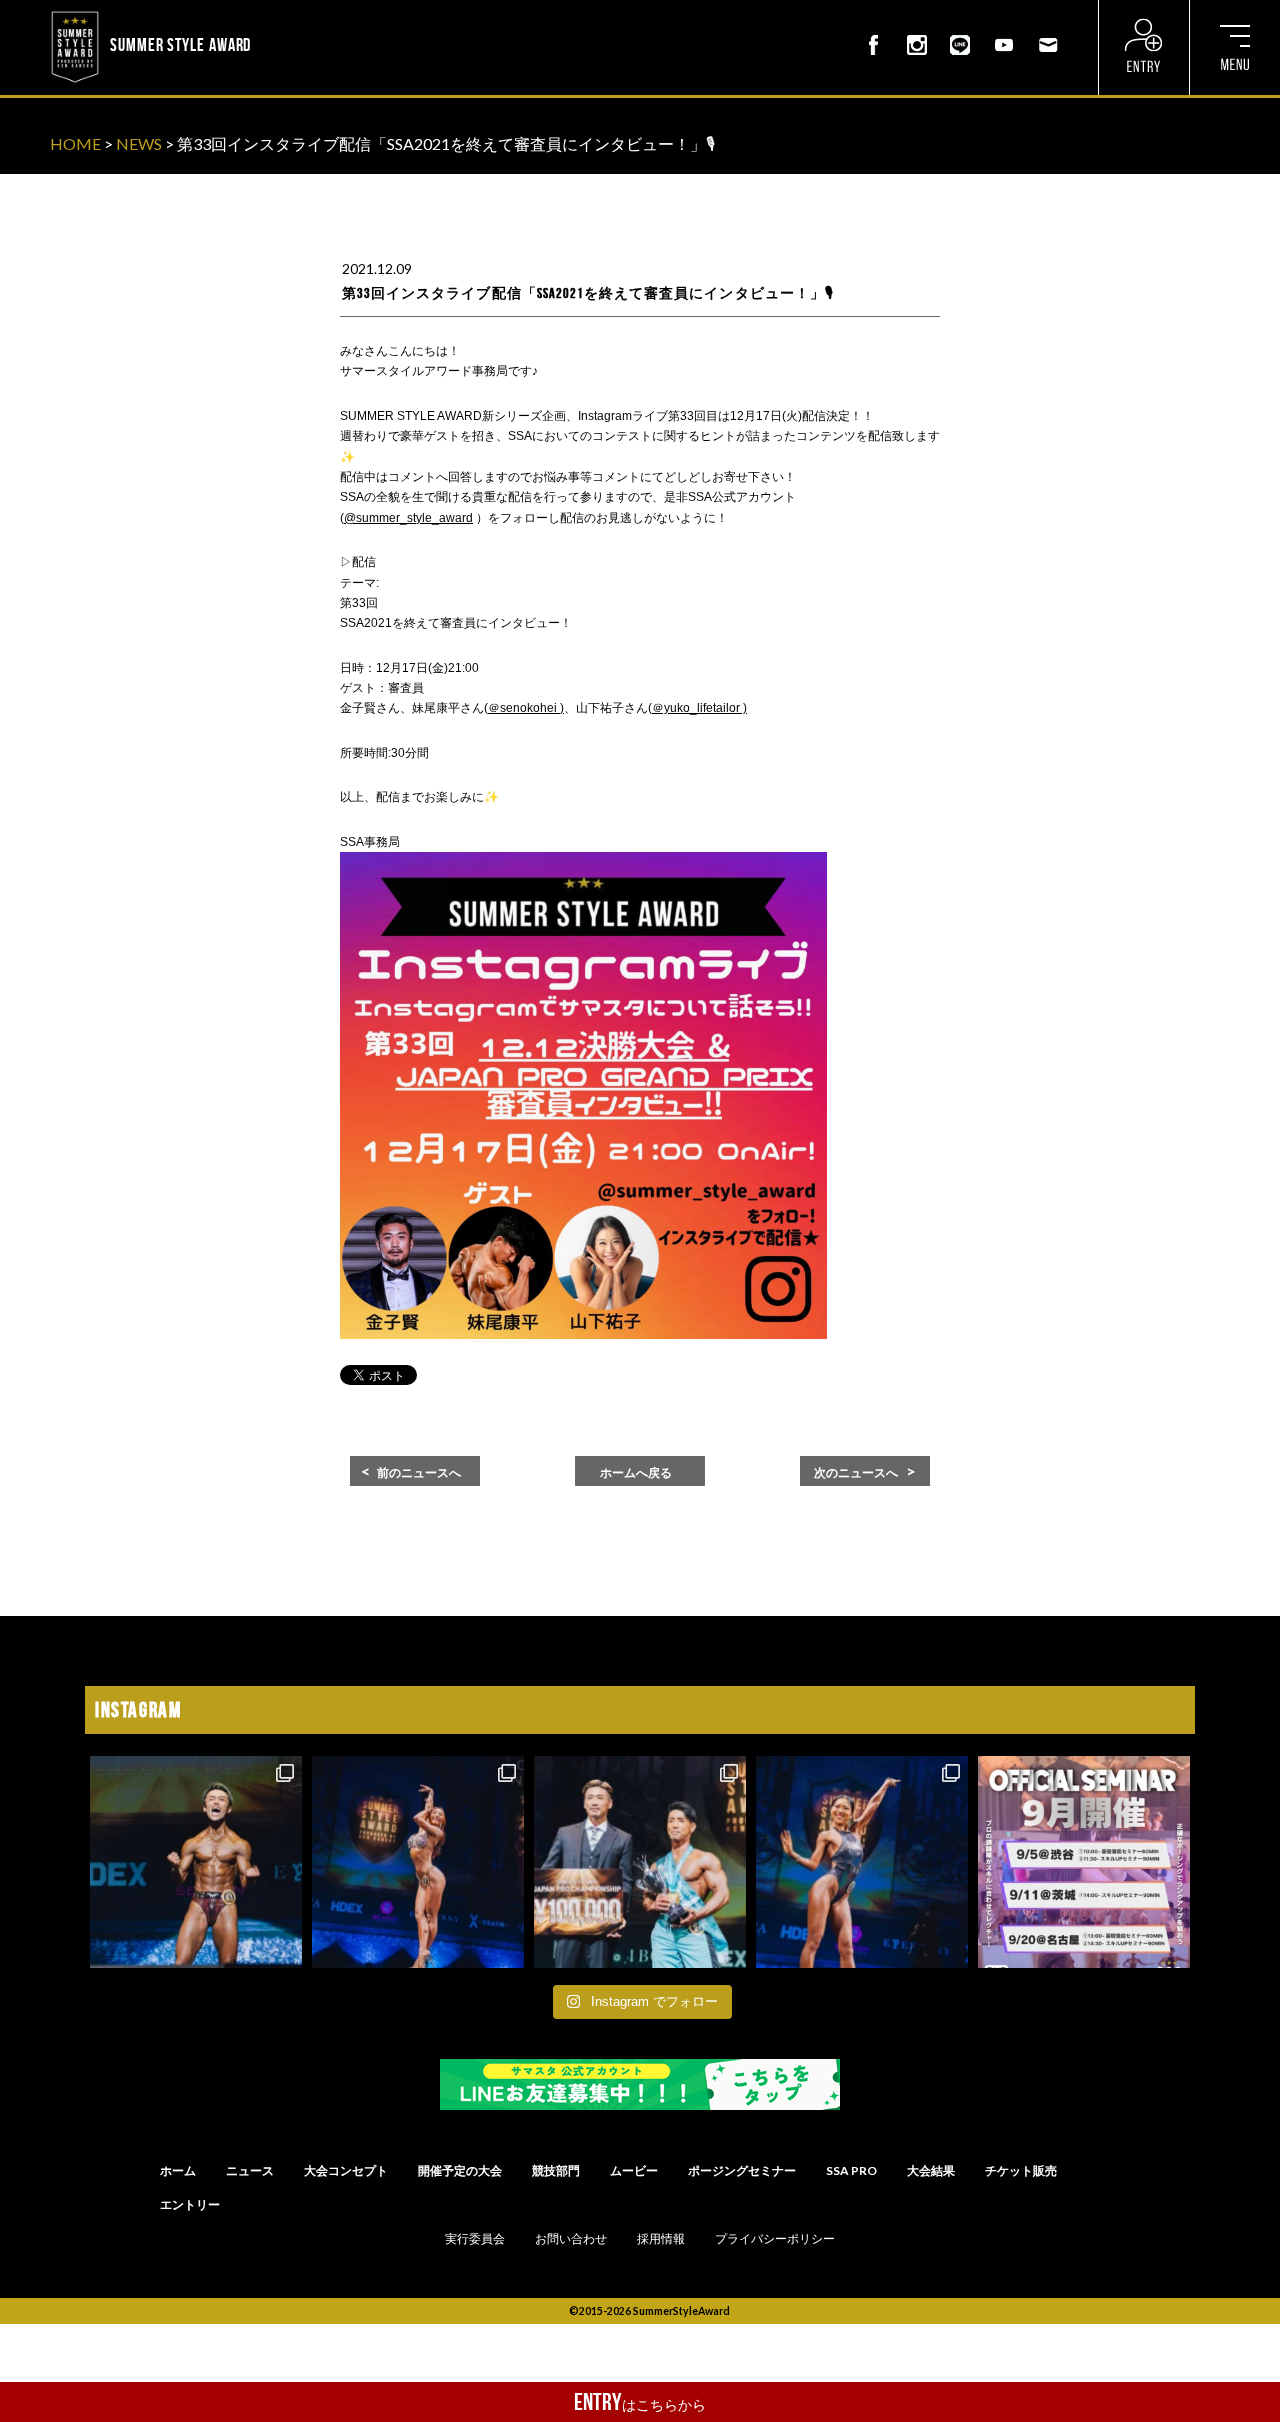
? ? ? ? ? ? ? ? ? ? (309, 14)
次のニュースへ (856, 1473)
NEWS (139, 143)
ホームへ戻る (636, 1473)
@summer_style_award (408, 518)
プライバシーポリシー (775, 2239)
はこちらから (640, 2402)
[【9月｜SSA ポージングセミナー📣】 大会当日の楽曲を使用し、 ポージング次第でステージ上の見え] (1084, 1862)
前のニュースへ (419, 1473)
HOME (75, 143)
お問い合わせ (571, 2239)
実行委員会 (475, 2239)
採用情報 (661, 2239)
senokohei (530, 708)
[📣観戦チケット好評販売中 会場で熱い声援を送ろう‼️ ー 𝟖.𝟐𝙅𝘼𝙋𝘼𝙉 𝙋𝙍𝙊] (196, 1862)
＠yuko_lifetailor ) (699, 708)
